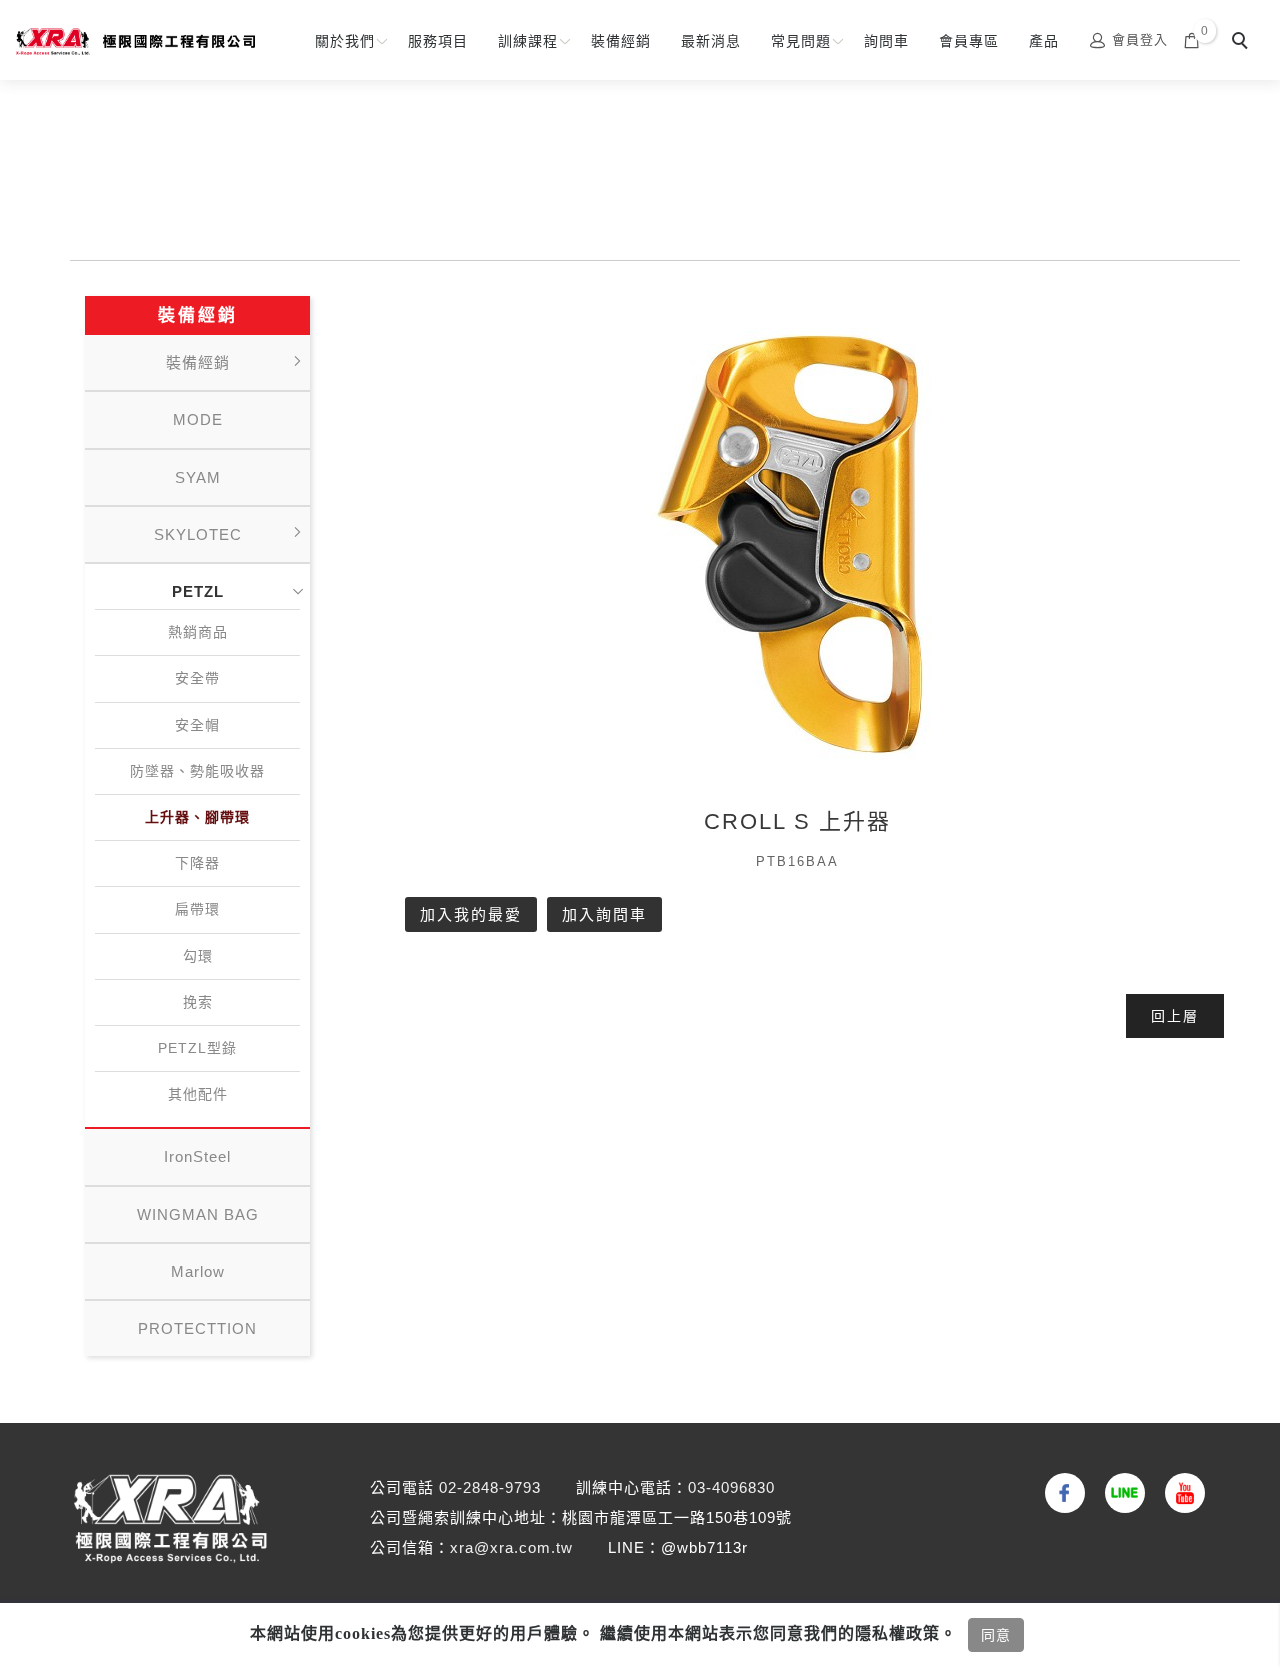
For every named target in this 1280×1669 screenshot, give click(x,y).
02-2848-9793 (490, 1487)
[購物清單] (1192, 39)
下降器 (197, 863)
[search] (1243, 43)
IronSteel (197, 1156)
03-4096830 (731, 1487)
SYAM (198, 477)
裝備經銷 (621, 41)
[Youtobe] (1180, 1493)
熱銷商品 (198, 632)
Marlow (198, 1271)
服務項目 (438, 41)
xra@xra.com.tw (511, 1547)
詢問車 (886, 41)
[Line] (1120, 1493)
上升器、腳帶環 (197, 817)
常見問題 (801, 41)
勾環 (198, 956)
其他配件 (198, 1094)
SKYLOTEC (198, 534)
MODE (198, 419)
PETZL (198, 591)
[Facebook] (1060, 1493)
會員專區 (969, 41)
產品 (1044, 41)
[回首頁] (135, 41)
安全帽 (197, 725)
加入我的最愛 (471, 914)
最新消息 (711, 41)
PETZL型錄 (197, 1048)
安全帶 (197, 678)
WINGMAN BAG (198, 1214)
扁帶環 (197, 909)
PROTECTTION (197, 1328)
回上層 (1175, 1016)
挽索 (198, 1002)
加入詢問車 (604, 914)
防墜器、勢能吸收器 (197, 771)
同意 (996, 1635)
